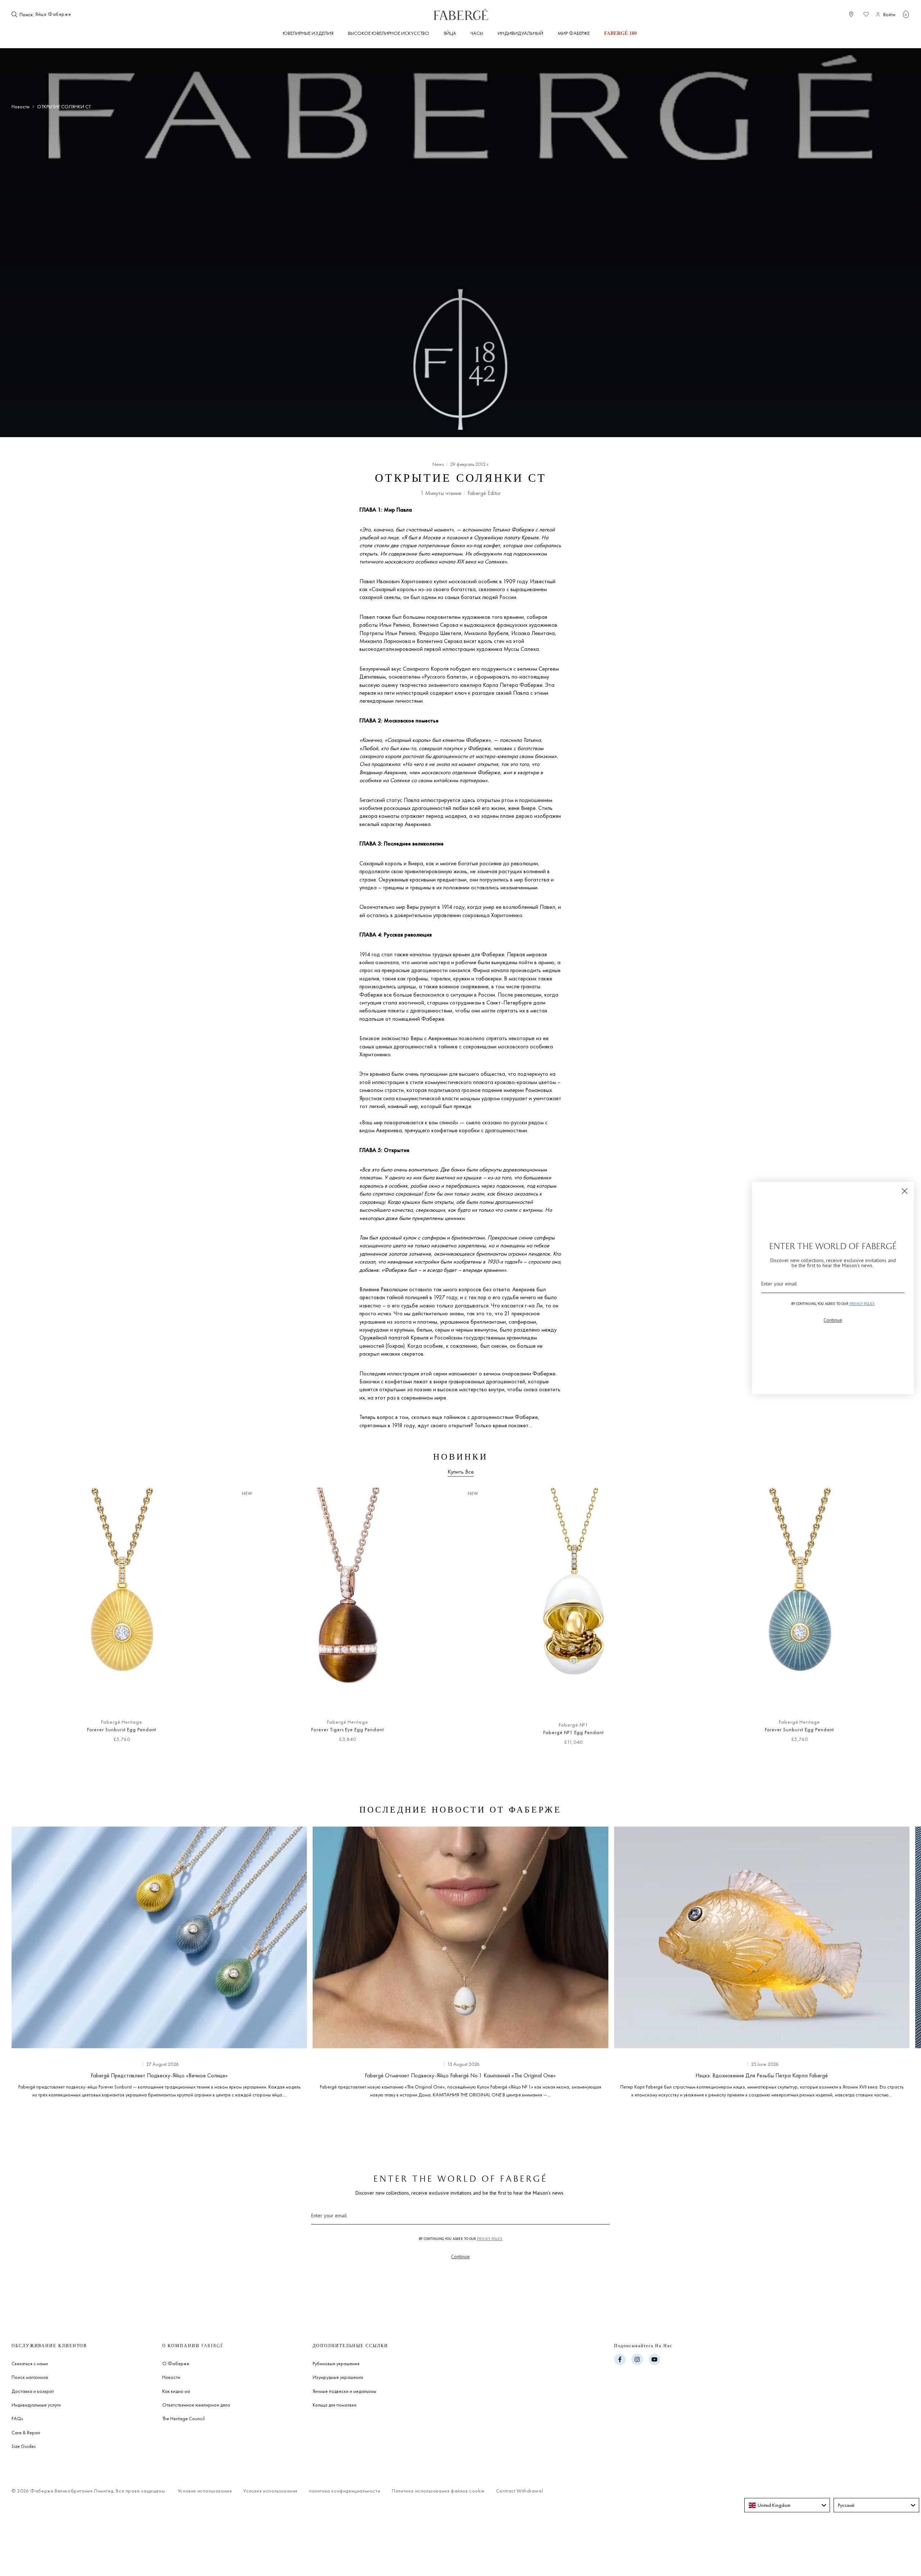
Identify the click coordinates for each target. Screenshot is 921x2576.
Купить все (461, 1472)
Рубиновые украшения (336, 2363)
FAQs (17, 2418)
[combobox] (57, 14)
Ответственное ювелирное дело (196, 2405)
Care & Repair (26, 2432)
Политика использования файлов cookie (438, 2491)
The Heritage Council (183, 2418)
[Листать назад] (29, 1620)
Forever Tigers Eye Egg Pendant (348, 1729)
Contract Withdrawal (520, 2491)
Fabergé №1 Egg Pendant (573, 1732)
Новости (21, 107)
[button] (906, 14)
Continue (460, 2257)
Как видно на (176, 2391)
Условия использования (205, 2491)
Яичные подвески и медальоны (344, 2391)
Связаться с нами (30, 2363)
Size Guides (24, 2446)
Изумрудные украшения (338, 2377)
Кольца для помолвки (335, 2405)
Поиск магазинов (30, 2377)
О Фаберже (176, 2363)
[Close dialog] (905, 1191)
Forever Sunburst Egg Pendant (122, 1729)
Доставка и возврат (33, 2391)
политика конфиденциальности (345, 2491)
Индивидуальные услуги (36, 2405)
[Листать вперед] (892, 1620)
